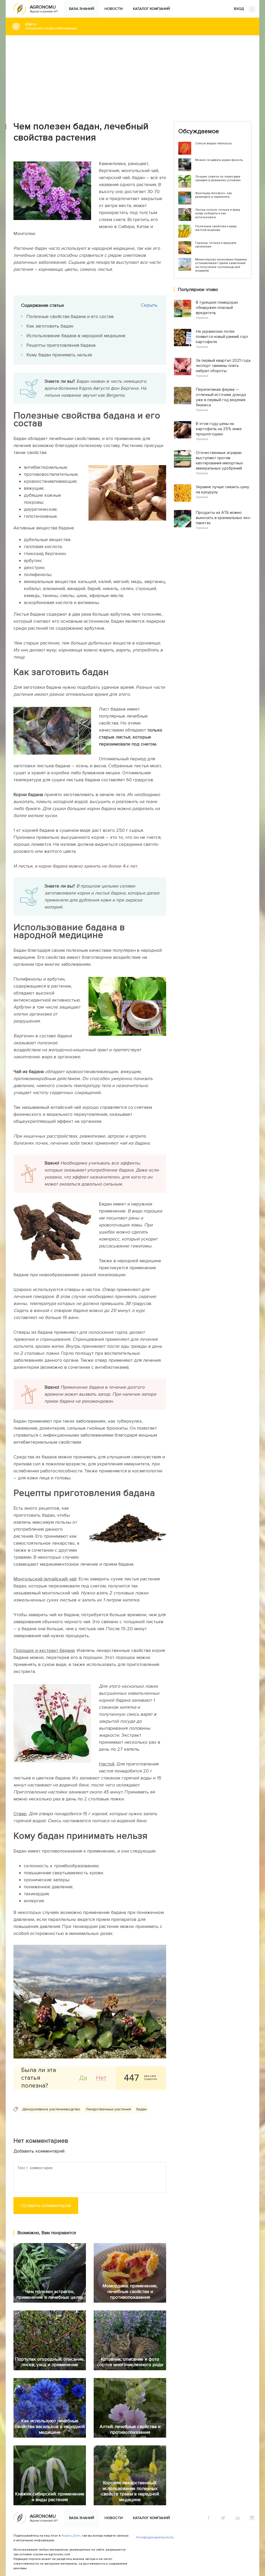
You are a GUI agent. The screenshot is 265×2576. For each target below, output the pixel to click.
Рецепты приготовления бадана (61, 345)
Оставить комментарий (46, 2205)
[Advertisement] (132, 74)
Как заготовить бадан (50, 326)
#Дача (51, 26)
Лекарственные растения (108, 2109)
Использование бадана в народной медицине (76, 336)
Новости (114, 9)
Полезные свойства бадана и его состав (70, 316)
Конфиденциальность (155, 2537)
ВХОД (239, 9)
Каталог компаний (152, 9)
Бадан (142, 2109)
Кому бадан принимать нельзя (59, 355)
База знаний (82, 9)
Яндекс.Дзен (71, 2536)
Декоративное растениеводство (51, 2109)
